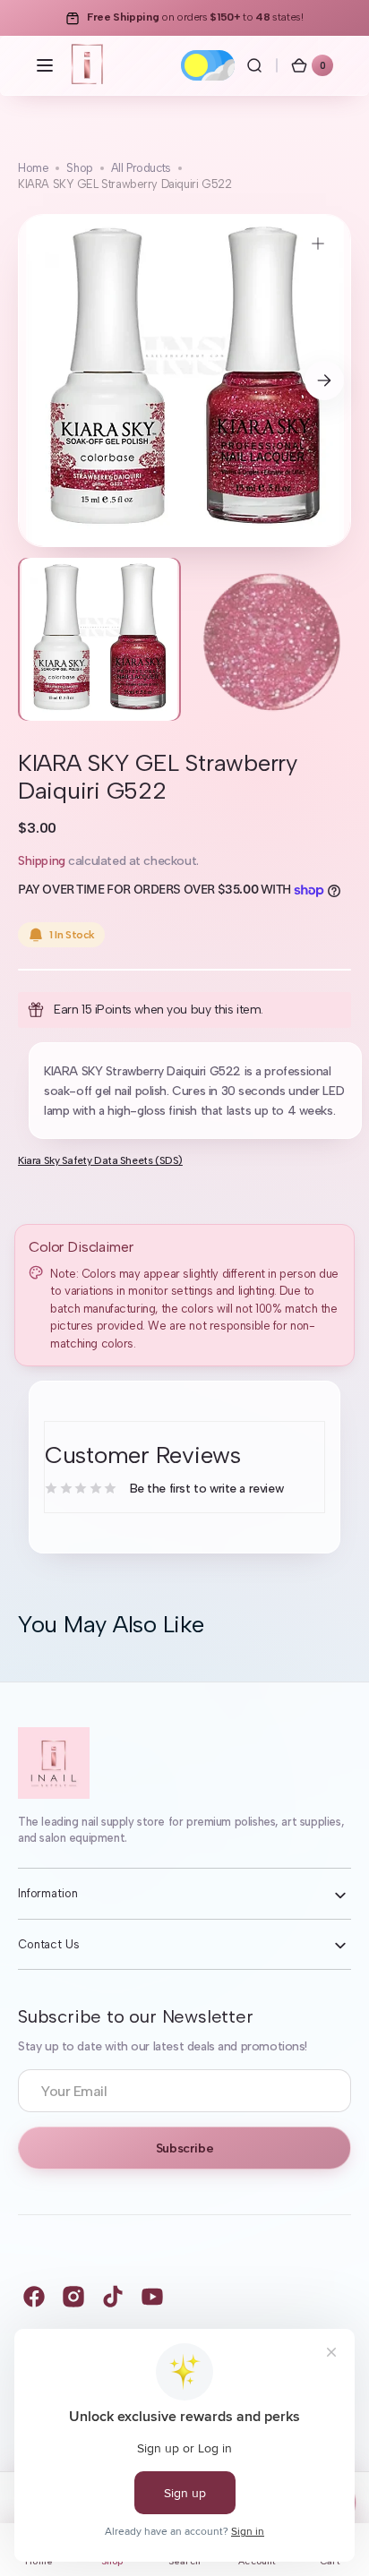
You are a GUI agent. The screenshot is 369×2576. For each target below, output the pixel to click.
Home (33, 168)
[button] (45, 65)
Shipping (42, 861)
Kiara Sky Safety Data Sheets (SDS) (100, 1160)
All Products (141, 168)
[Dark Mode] (208, 65)
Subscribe (184, 2148)
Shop (79, 168)
